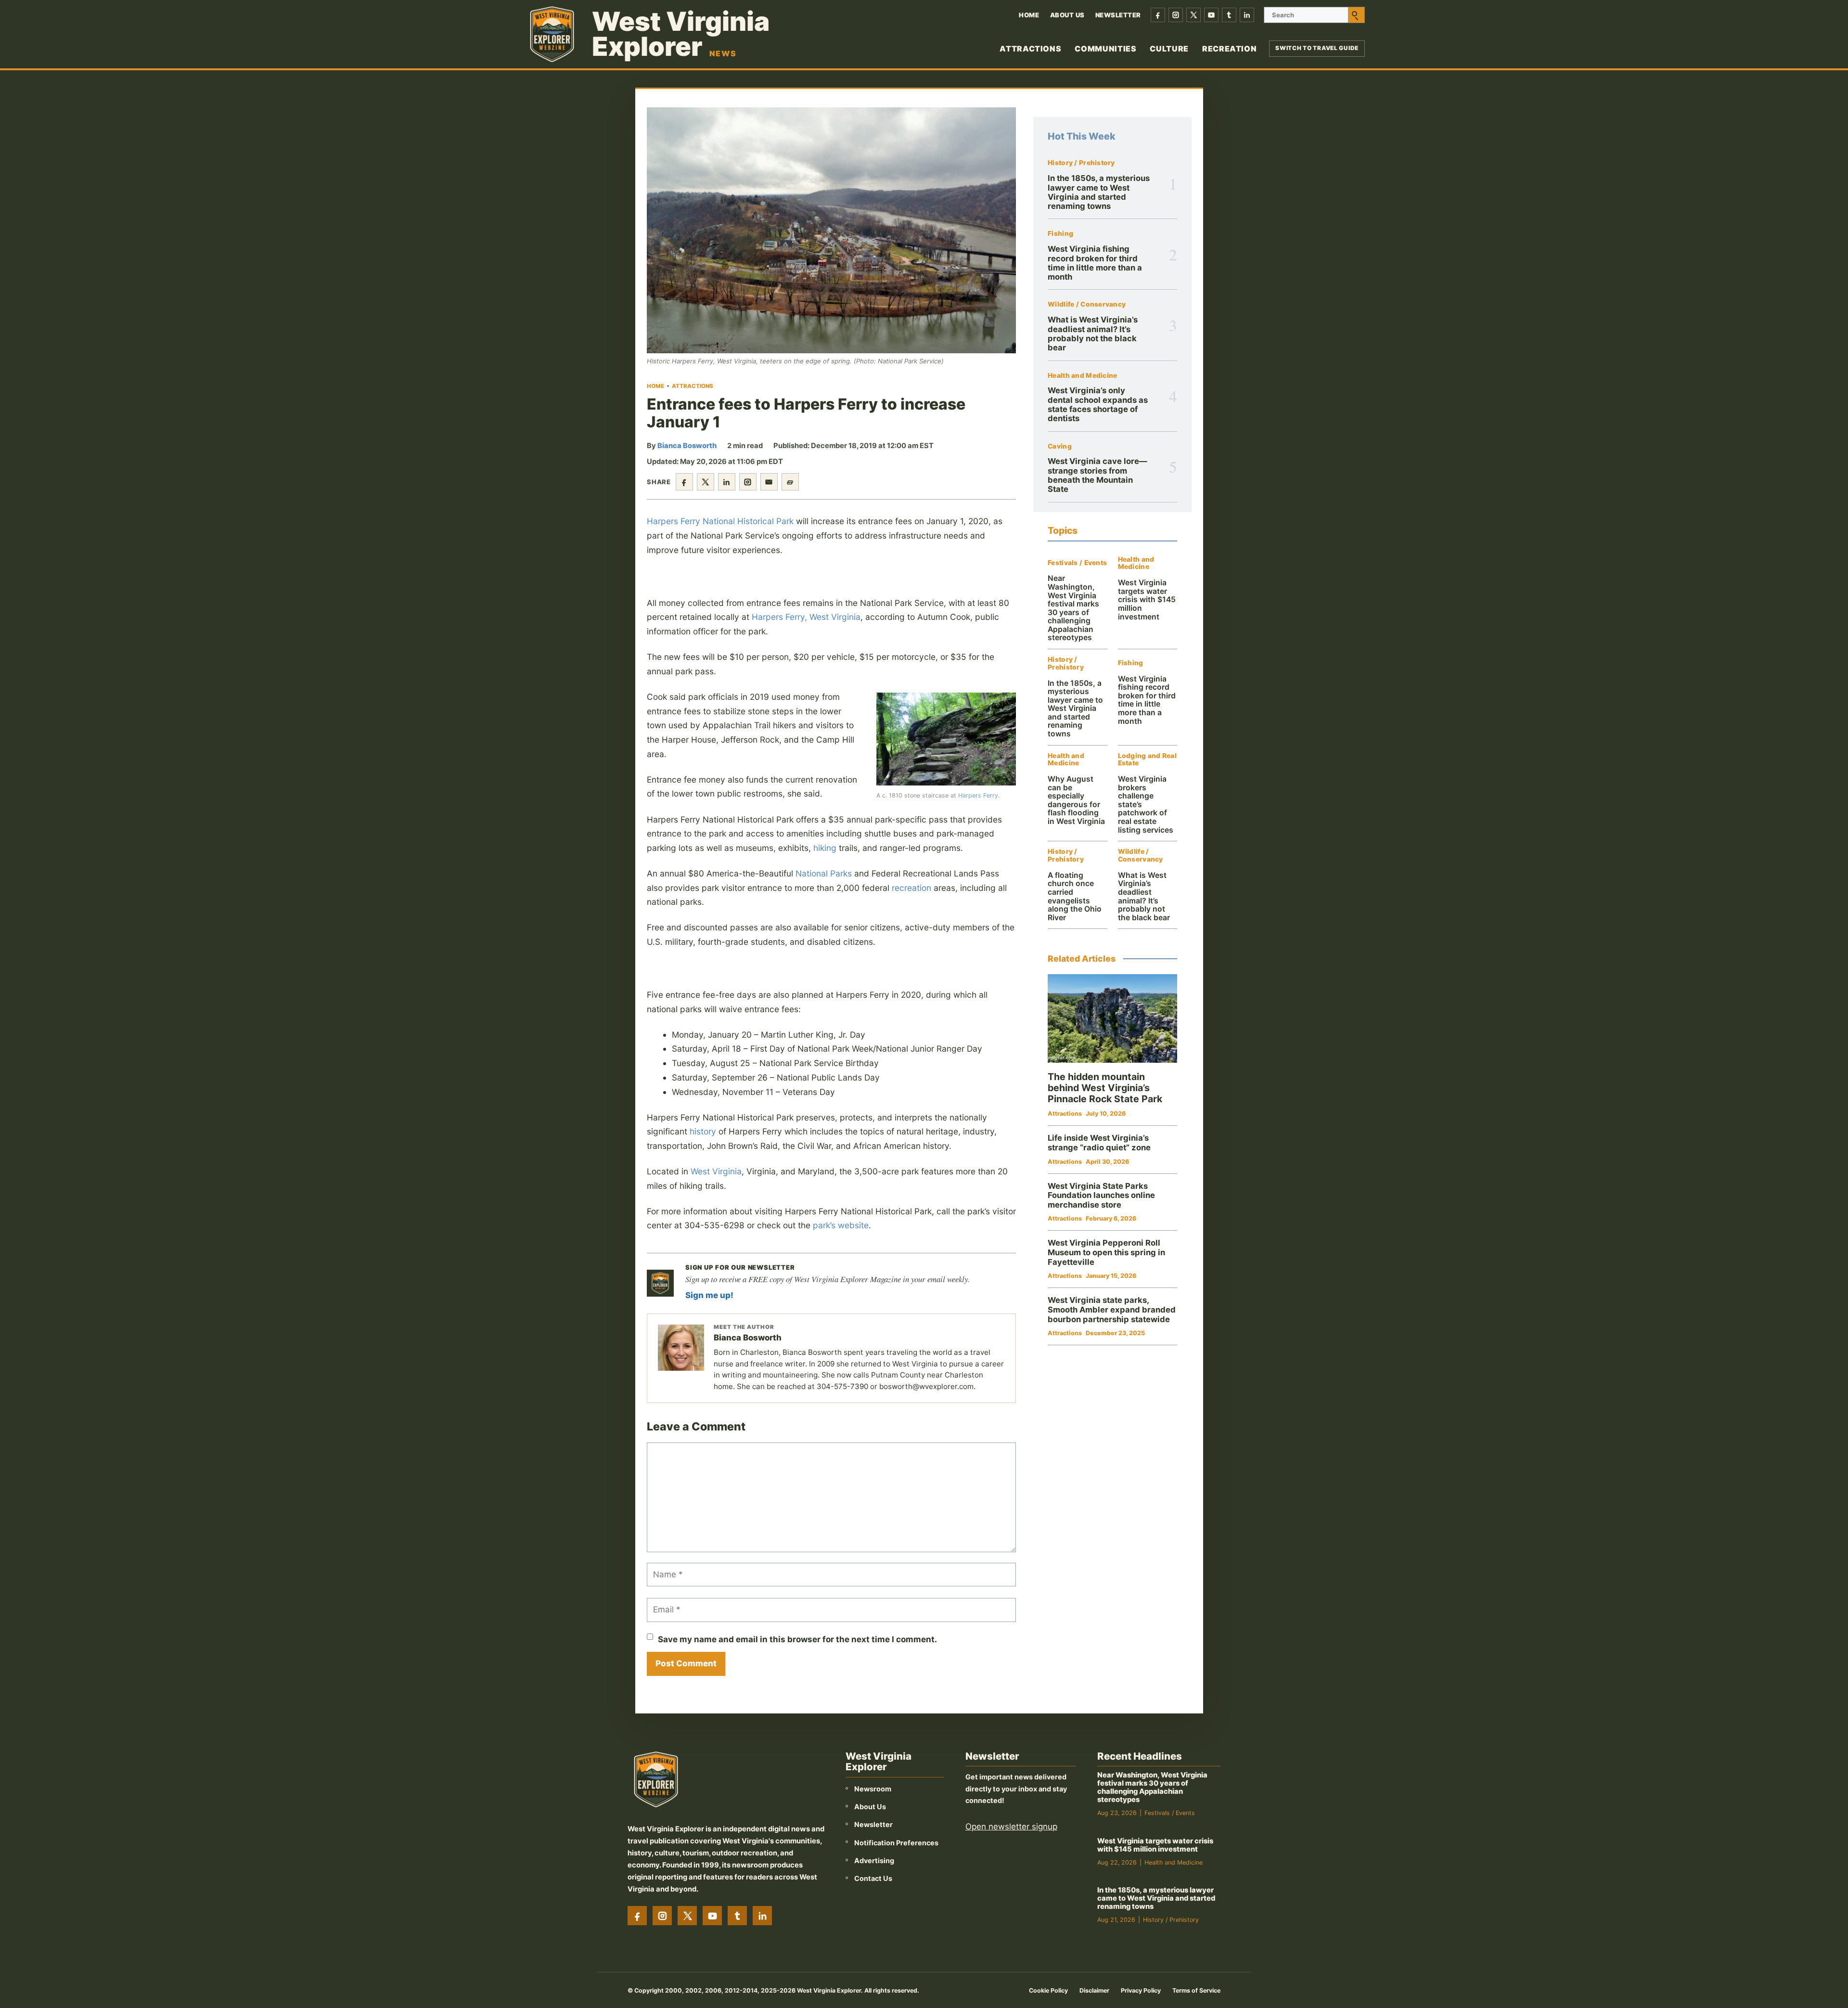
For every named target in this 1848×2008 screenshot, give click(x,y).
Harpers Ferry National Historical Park (720, 521)
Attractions (1030, 49)
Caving (1060, 446)
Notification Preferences (896, 1843)
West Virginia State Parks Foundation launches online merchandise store (1101, 1195)
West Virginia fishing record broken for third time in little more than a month (1095, 263)
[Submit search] (1356, 15)
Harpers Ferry (978, 795)
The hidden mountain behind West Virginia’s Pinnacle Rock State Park (1105, 1088)
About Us (1067, 15)
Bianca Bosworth (687, 446)
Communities (1105, 49)
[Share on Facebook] (684, 482)
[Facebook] (1158, 15)
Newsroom (873, 1789)
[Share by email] (769, 482)
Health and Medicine (1082, 376)
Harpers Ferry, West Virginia (806, 617)
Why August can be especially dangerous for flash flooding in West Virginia (1076, 800)
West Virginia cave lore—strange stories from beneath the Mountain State (1097, 475)
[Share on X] (706, 482)
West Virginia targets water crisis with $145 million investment (1147, 599)
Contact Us (873, 1878)
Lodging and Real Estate (1147, 760)
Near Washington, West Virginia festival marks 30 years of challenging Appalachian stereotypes (1073, 608)
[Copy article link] (790, 482)
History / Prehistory (1081, 163)
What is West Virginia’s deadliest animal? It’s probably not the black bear (1093, 334)
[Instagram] (1176, 15)
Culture (1169, 49)
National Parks (824, 873)
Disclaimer (1094, 1990)
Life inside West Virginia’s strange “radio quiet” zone (1099, 1143)
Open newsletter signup (1011, 1827)
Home (1029, 15)
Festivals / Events (1077, 563)
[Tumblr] (1229, 15)
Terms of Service (1196, 1990)
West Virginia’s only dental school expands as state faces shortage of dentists (1098, 404)
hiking (825, 848)
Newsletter (1118, 15)
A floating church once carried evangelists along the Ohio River (1075, 896)
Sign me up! (709, 1295)
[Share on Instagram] (748, 482)
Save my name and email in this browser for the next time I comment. (797, 1639)
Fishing (1060, 234)
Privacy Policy (1141, 1990)
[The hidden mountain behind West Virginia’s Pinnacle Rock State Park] (1112, 1019)
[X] (1193, 15)
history (703, 1131)
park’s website (841, 1225)
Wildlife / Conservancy (1087, 304)
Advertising (874, 1860)
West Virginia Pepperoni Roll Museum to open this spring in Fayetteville (1106, 1252)
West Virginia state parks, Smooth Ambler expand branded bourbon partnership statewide (1112, 1309)
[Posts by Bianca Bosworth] (681, 1348)
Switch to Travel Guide (1317, 48)
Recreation (1229, 49)
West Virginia (716, 1171)
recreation (911, 888)
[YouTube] (1211, 15)
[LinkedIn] (1247, 15)
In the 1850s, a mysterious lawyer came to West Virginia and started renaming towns (1099, 192)
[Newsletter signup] (660, 1283)
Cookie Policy (1048, 1990)
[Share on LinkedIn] (727, 482)
